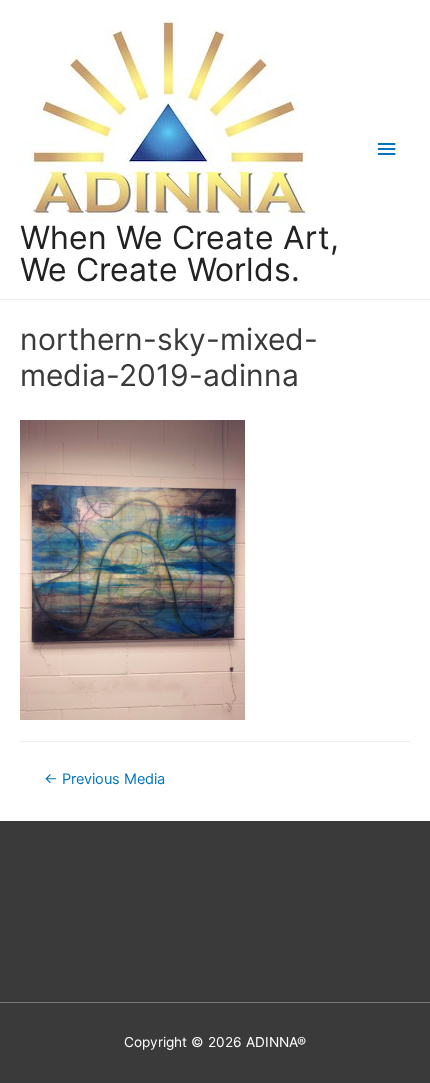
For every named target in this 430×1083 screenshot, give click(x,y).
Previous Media (104, 779)
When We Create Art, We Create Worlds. (179, 253)
